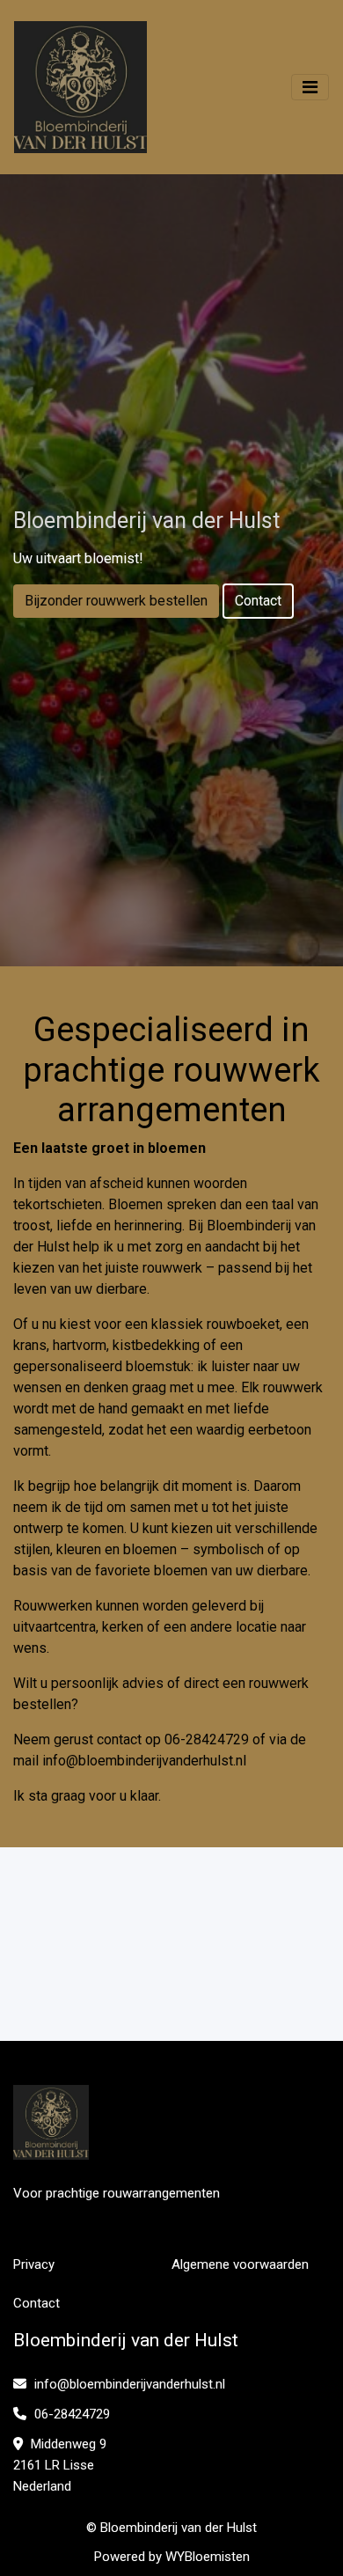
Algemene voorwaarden (240, 2264)
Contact (258, 601)
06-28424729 (70, 2414)
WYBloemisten (208, 2557)
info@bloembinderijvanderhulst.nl (144, 1761)
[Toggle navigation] (310, 87)
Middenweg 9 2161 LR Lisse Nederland (60, 2465)
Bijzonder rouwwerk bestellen (116, 601)
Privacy (34, 2264)
